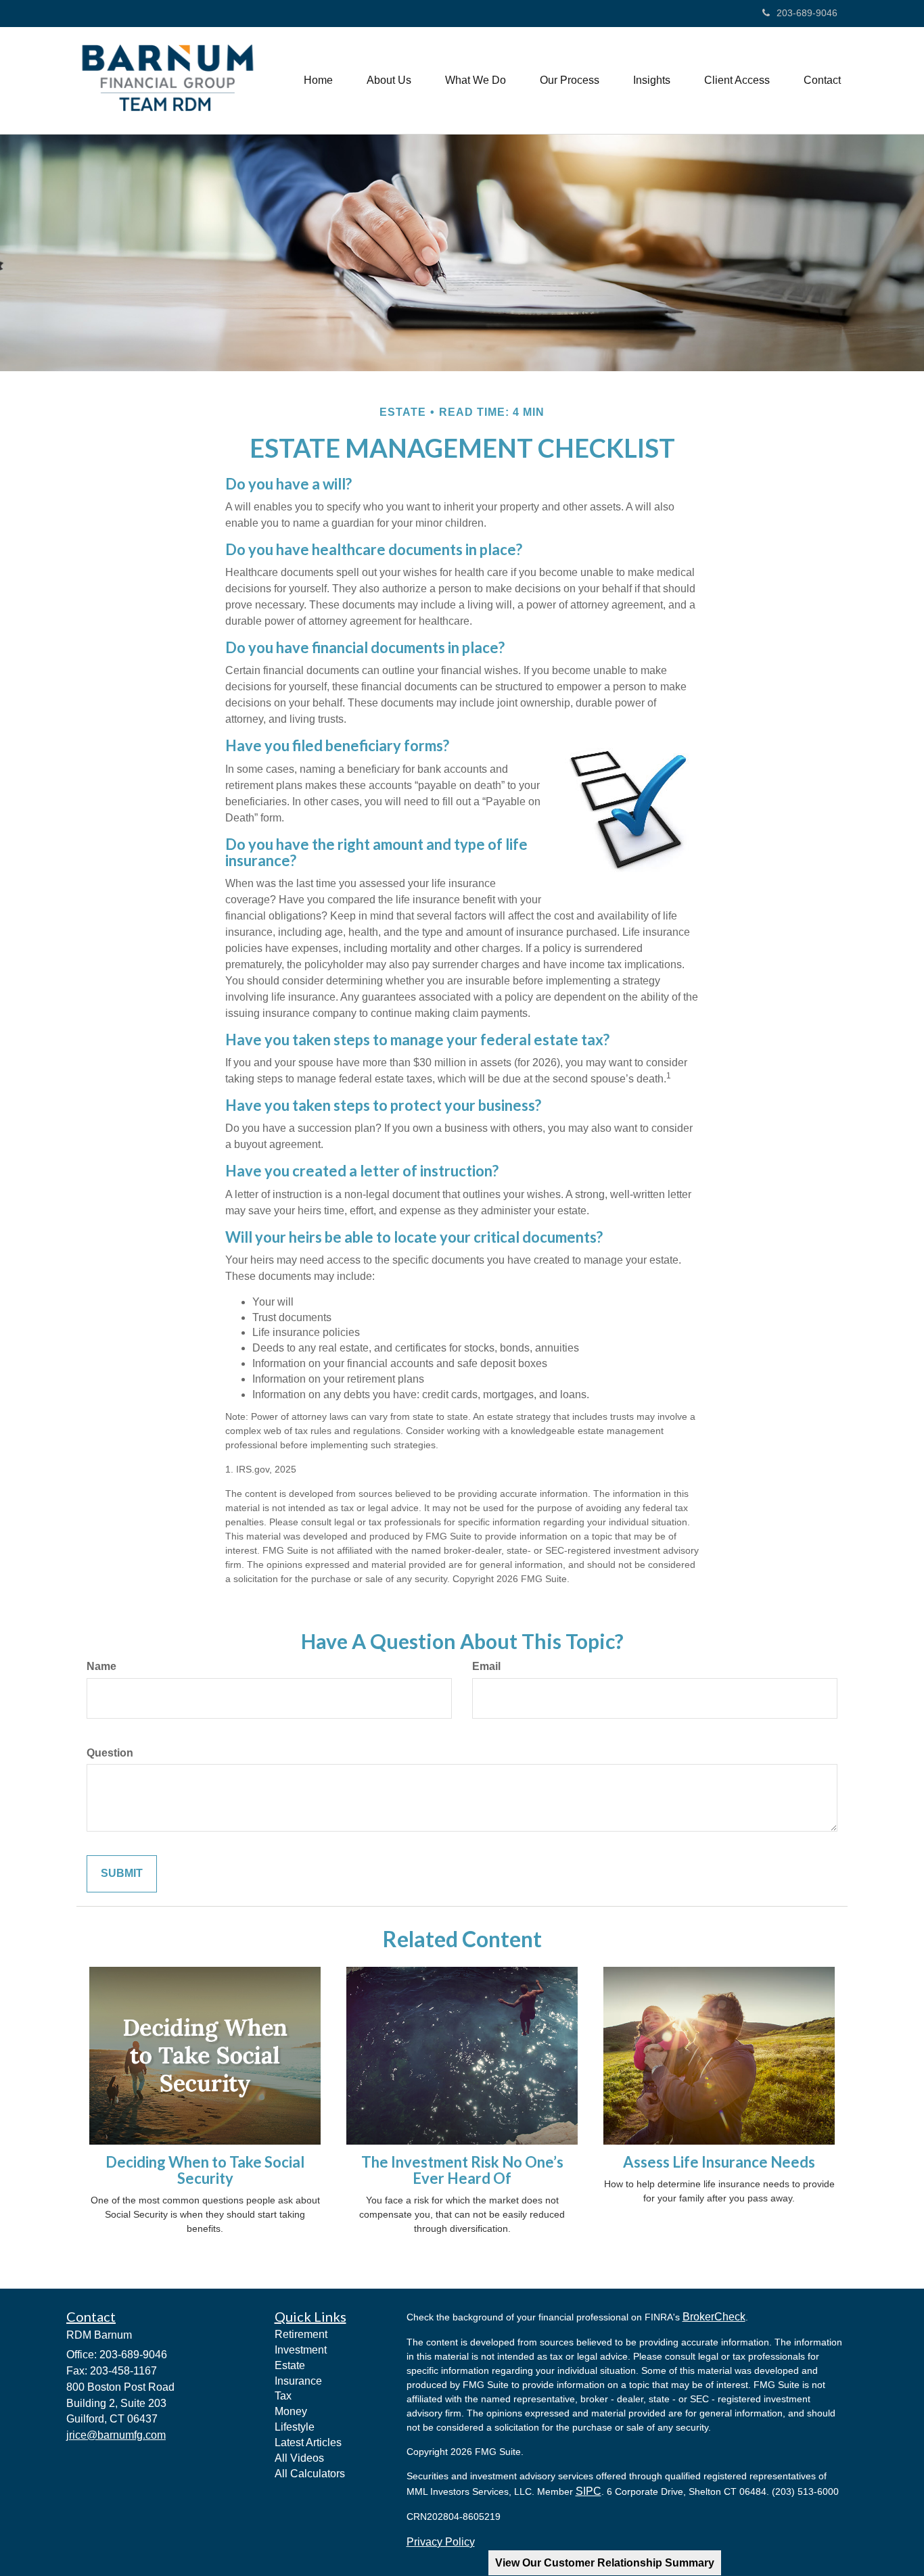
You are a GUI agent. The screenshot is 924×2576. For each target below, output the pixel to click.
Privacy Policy (441, 2542)
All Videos (299, 2458)
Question (110, 1753)
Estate (290, 2365)
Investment (301, 2350)
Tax (283, 2396)
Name (101, 1666)
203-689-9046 (807, 13)
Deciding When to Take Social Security (205, 2170)
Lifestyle (295, 2427)
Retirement (301, 2334)
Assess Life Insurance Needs (719, 2162)
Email (486, 1666)
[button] (389, 80)
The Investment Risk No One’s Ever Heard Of (462, 2170)
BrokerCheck (714, 2317)
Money (291, 2411)
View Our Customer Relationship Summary (605, 2563)
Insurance (298, 2381)
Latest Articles (308, 2442)
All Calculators (310, 2474)
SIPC (588, 2491)
